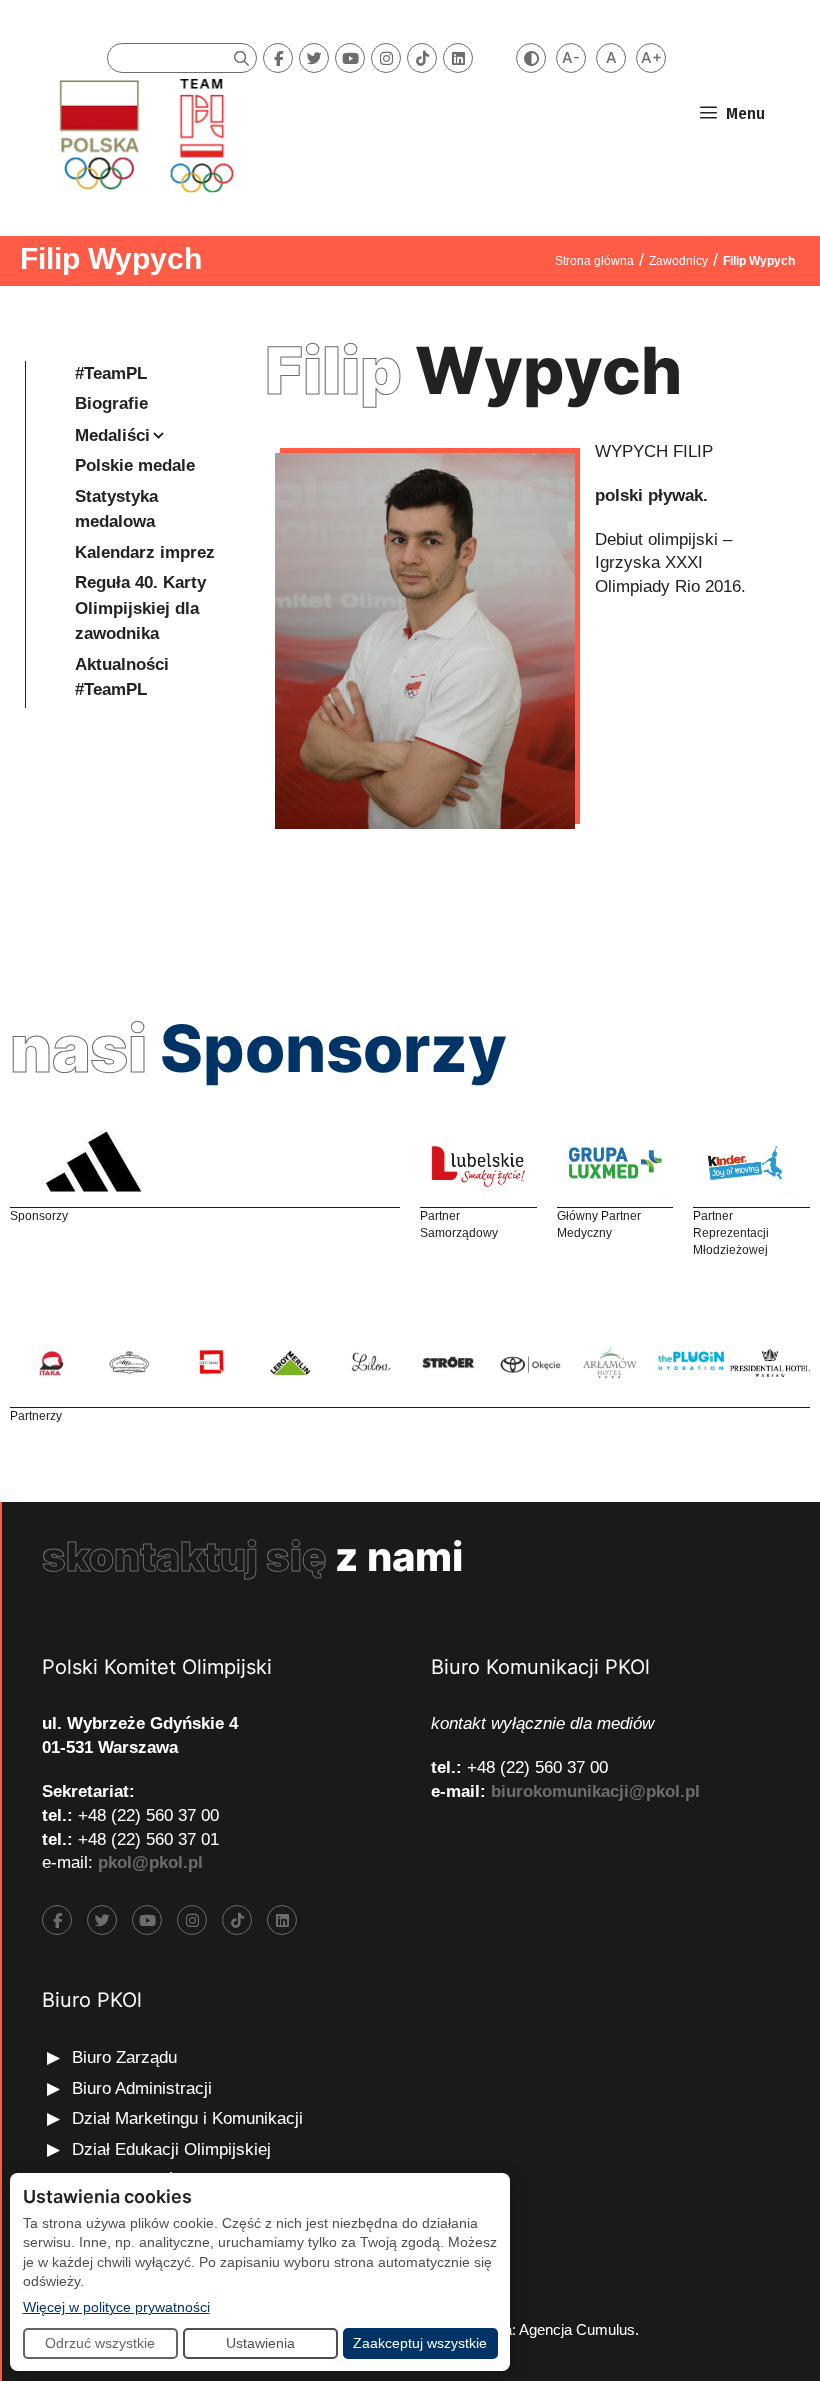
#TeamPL (111, 373)
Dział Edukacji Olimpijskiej (171, 2149)
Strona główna (594, 261)
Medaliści (112, 435)
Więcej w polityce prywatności (116, 2306)
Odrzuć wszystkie (100, 2343)
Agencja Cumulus (577, 2329)
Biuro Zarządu (124, 2057)
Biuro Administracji (142, 2088)
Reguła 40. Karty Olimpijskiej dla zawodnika (140, 608)
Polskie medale (135, 465)
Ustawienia (260, 2343)
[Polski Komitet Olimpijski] (143, 134)
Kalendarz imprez (145, 552)
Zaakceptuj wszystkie (420, 2343)
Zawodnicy (678, 261)
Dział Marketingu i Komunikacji (187, 2118)
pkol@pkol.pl (150, 1862)
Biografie (111, 403)
